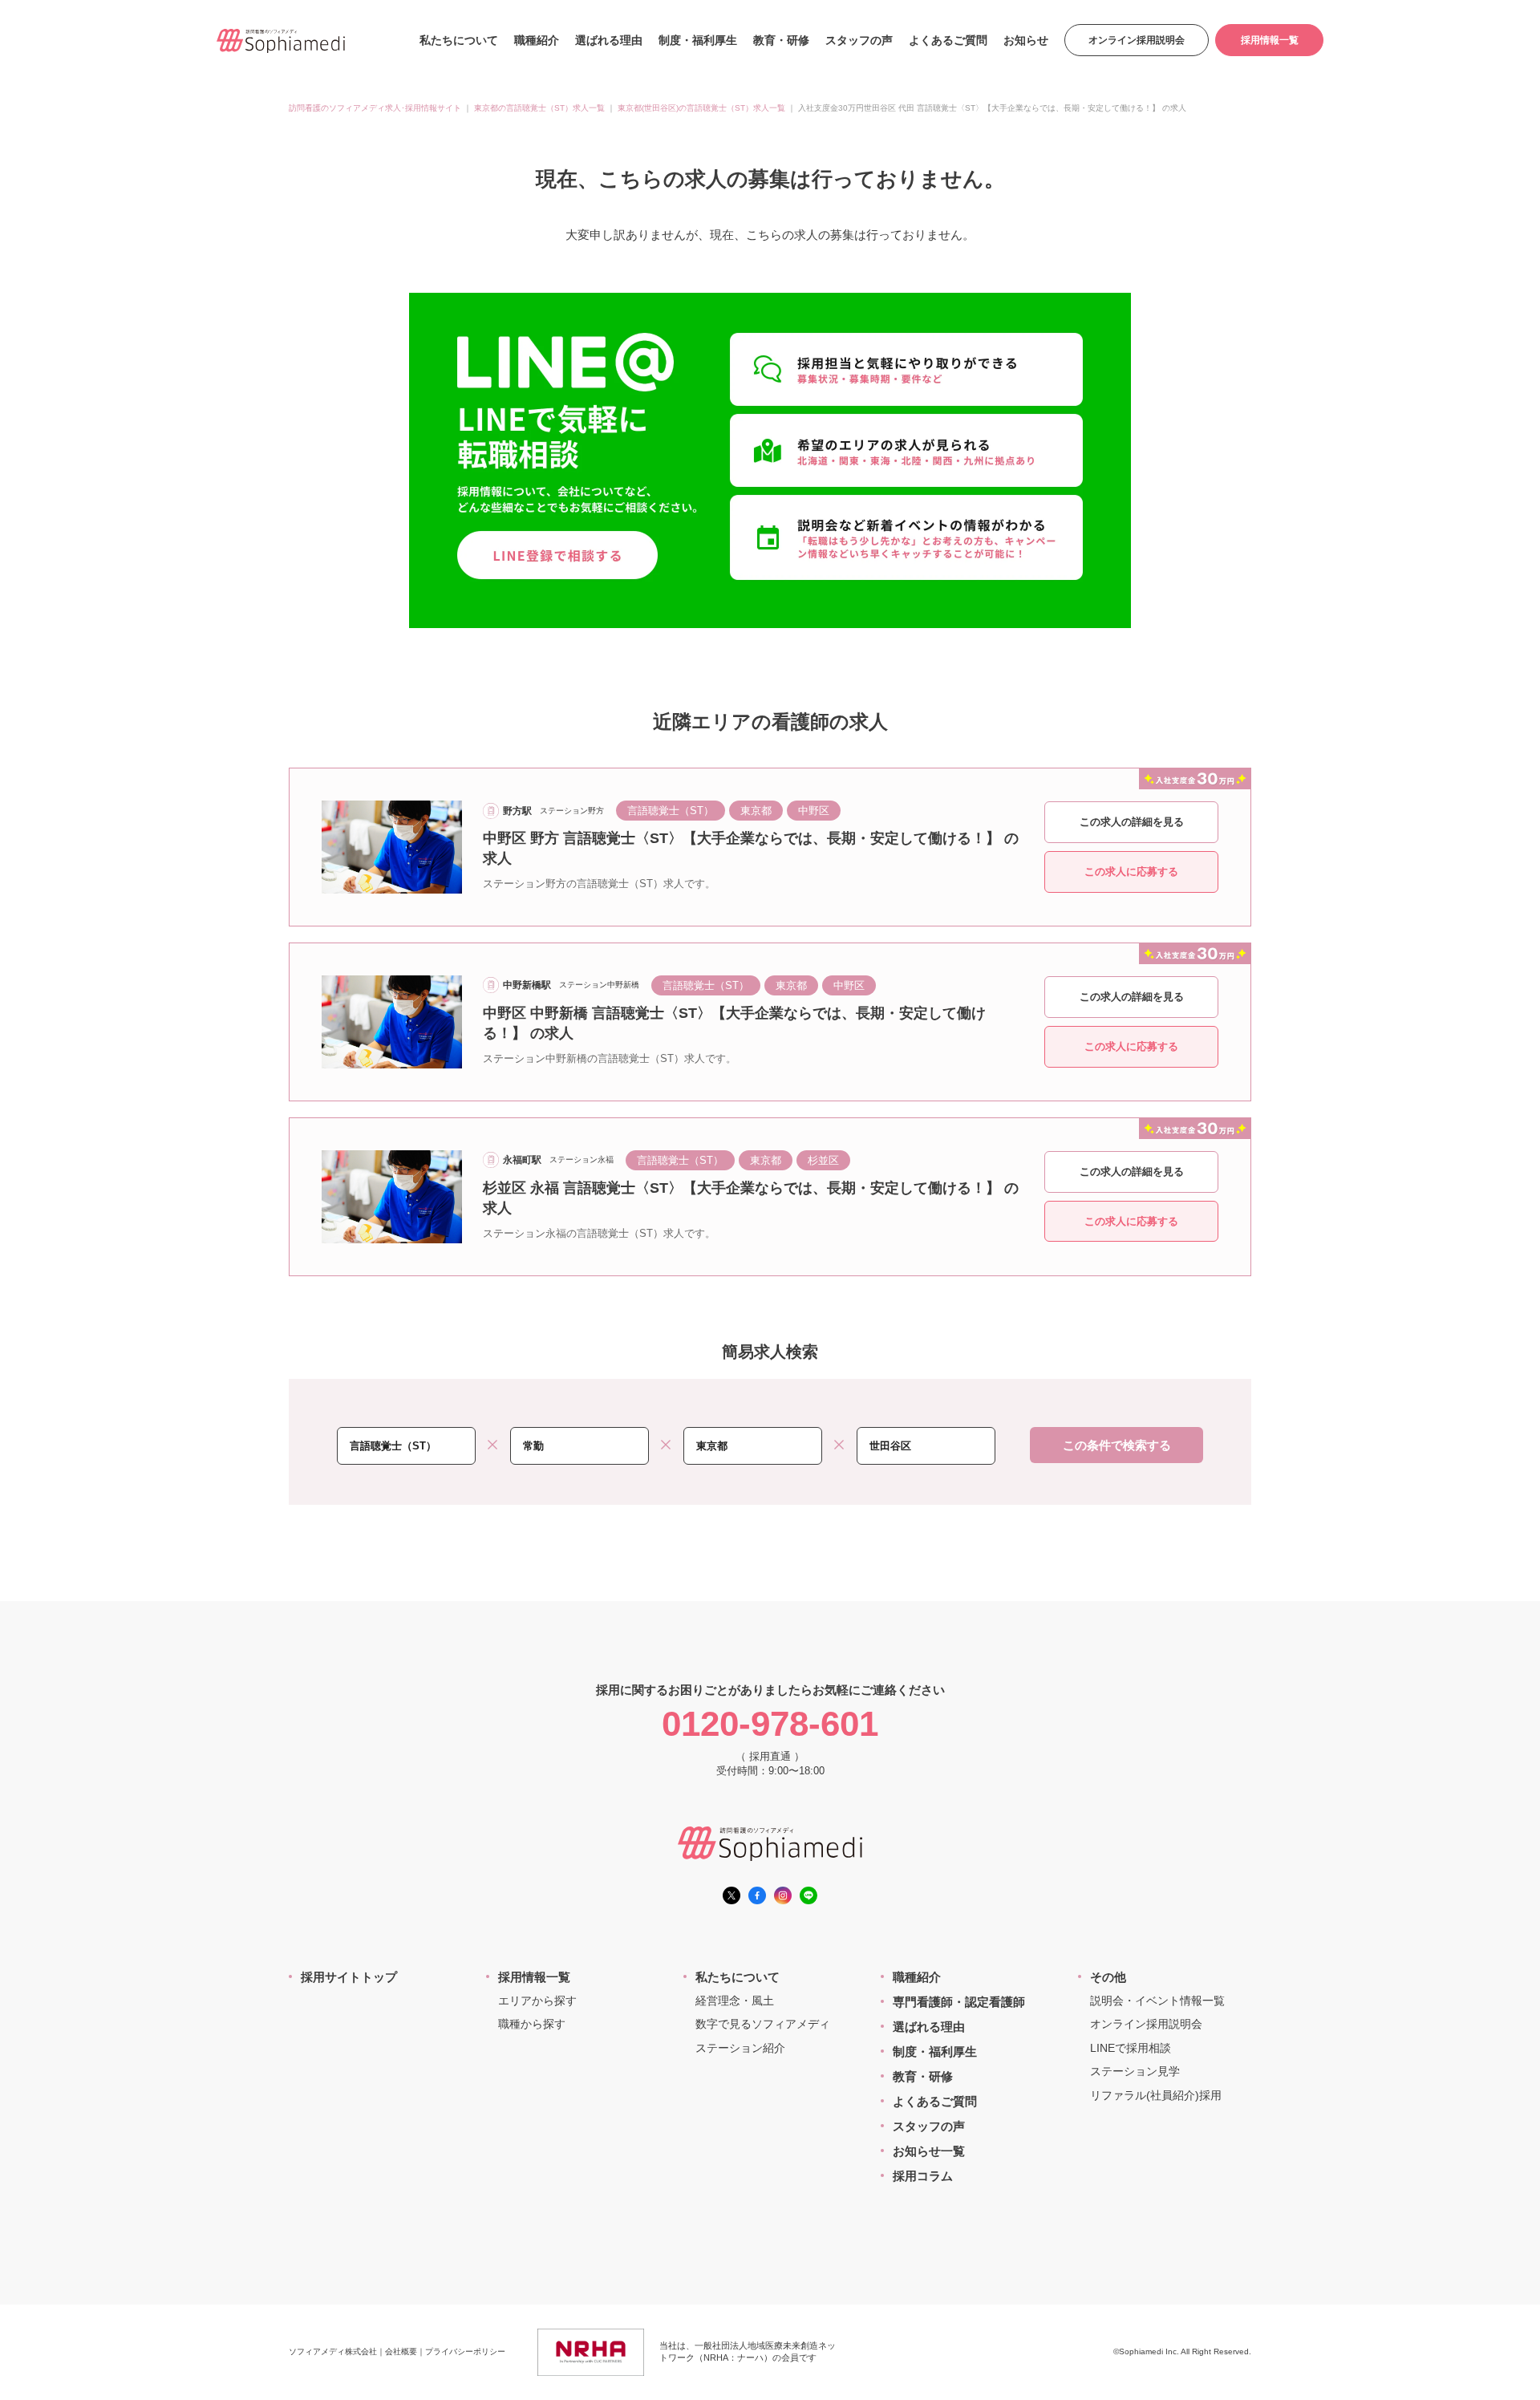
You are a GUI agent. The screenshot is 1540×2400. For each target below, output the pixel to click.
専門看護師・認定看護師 (959, 2002)
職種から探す (532, 2024)
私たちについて (459, 40)
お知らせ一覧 (929, 2151)
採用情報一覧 (1270, 40)
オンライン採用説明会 (1137, 40)
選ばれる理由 (609, 40)
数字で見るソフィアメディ (763, 2024)
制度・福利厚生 (698, 40)
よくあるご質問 (948, 40)
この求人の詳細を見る (1132, 822)
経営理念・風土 (735, 2001)
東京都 (756, 811)
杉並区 (823, 1160)
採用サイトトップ (349, 1977)
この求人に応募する (1131, 872)
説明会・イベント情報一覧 (1157, 2001)
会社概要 (401, 2351)
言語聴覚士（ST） (671, 811)
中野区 (814, 811)
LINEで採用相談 (1131, 2048)
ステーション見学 (1135, 2071)
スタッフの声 (859, 40)
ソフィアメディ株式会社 (333, 2351)
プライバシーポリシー (465, 2351)
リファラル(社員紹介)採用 (1156, 2095)
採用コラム (923, 2176)
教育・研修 (781, 40)
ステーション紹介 (740, 2048)
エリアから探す (537, 2001)
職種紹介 (537, 40)
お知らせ (1026, 40)
